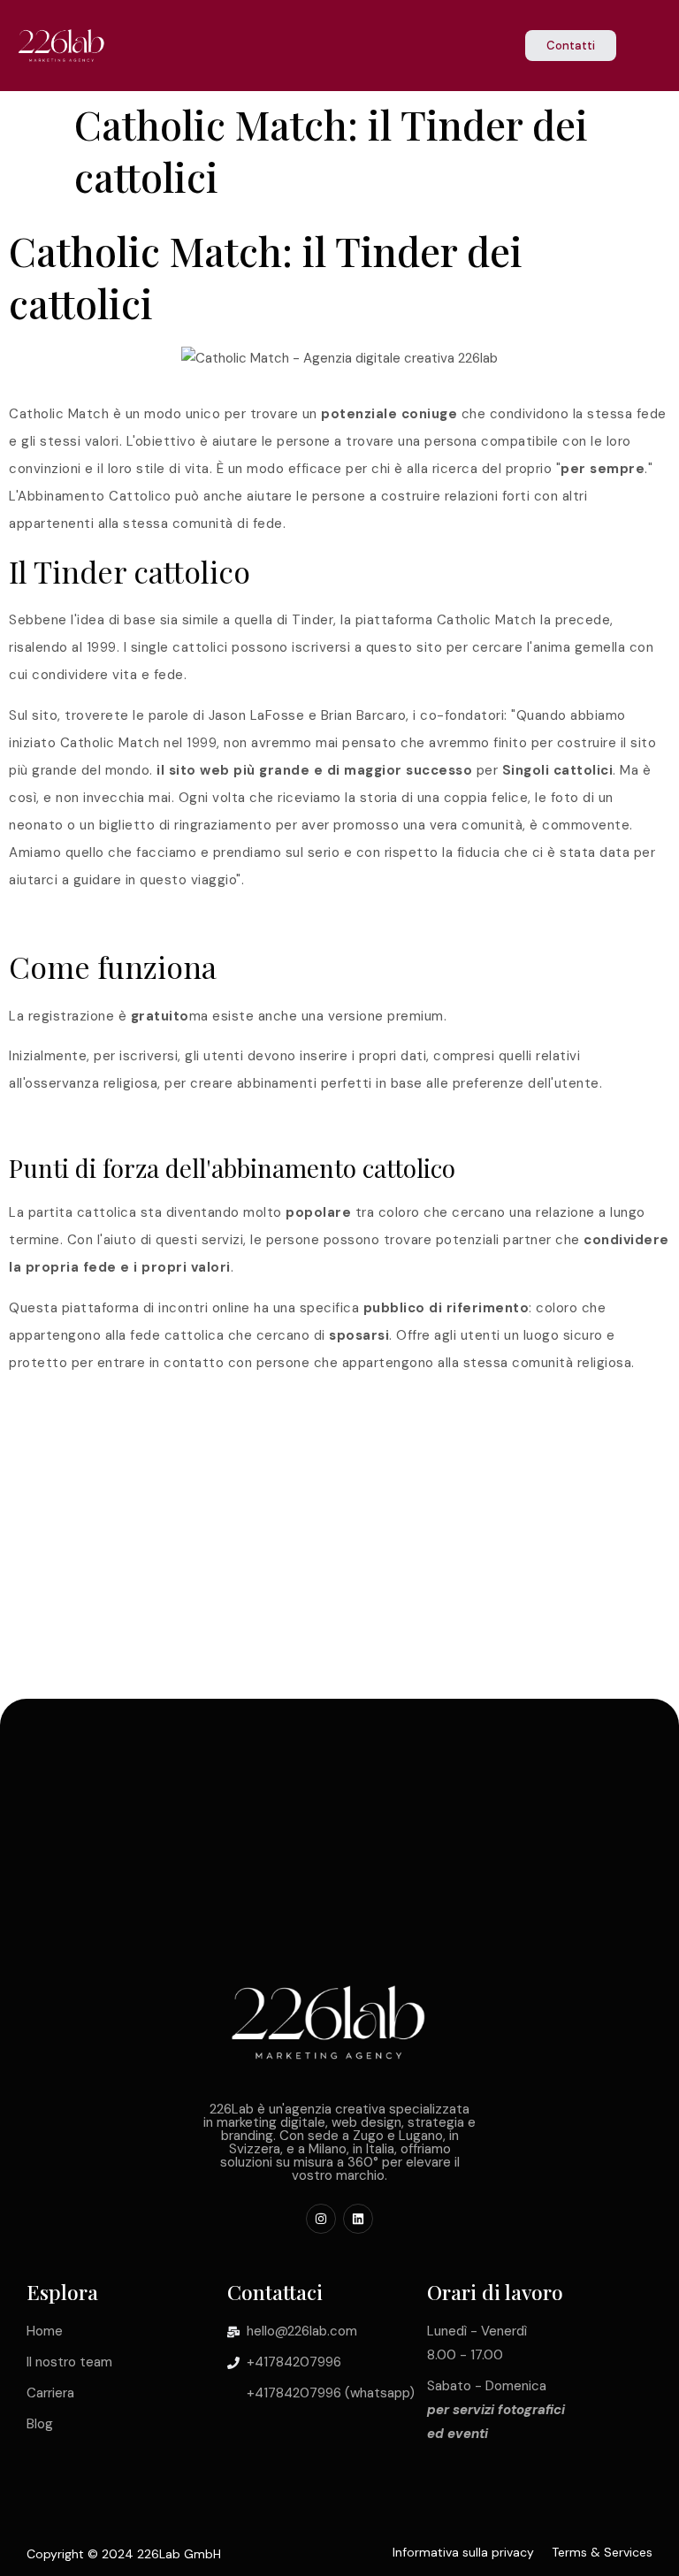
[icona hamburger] (649, 47)
